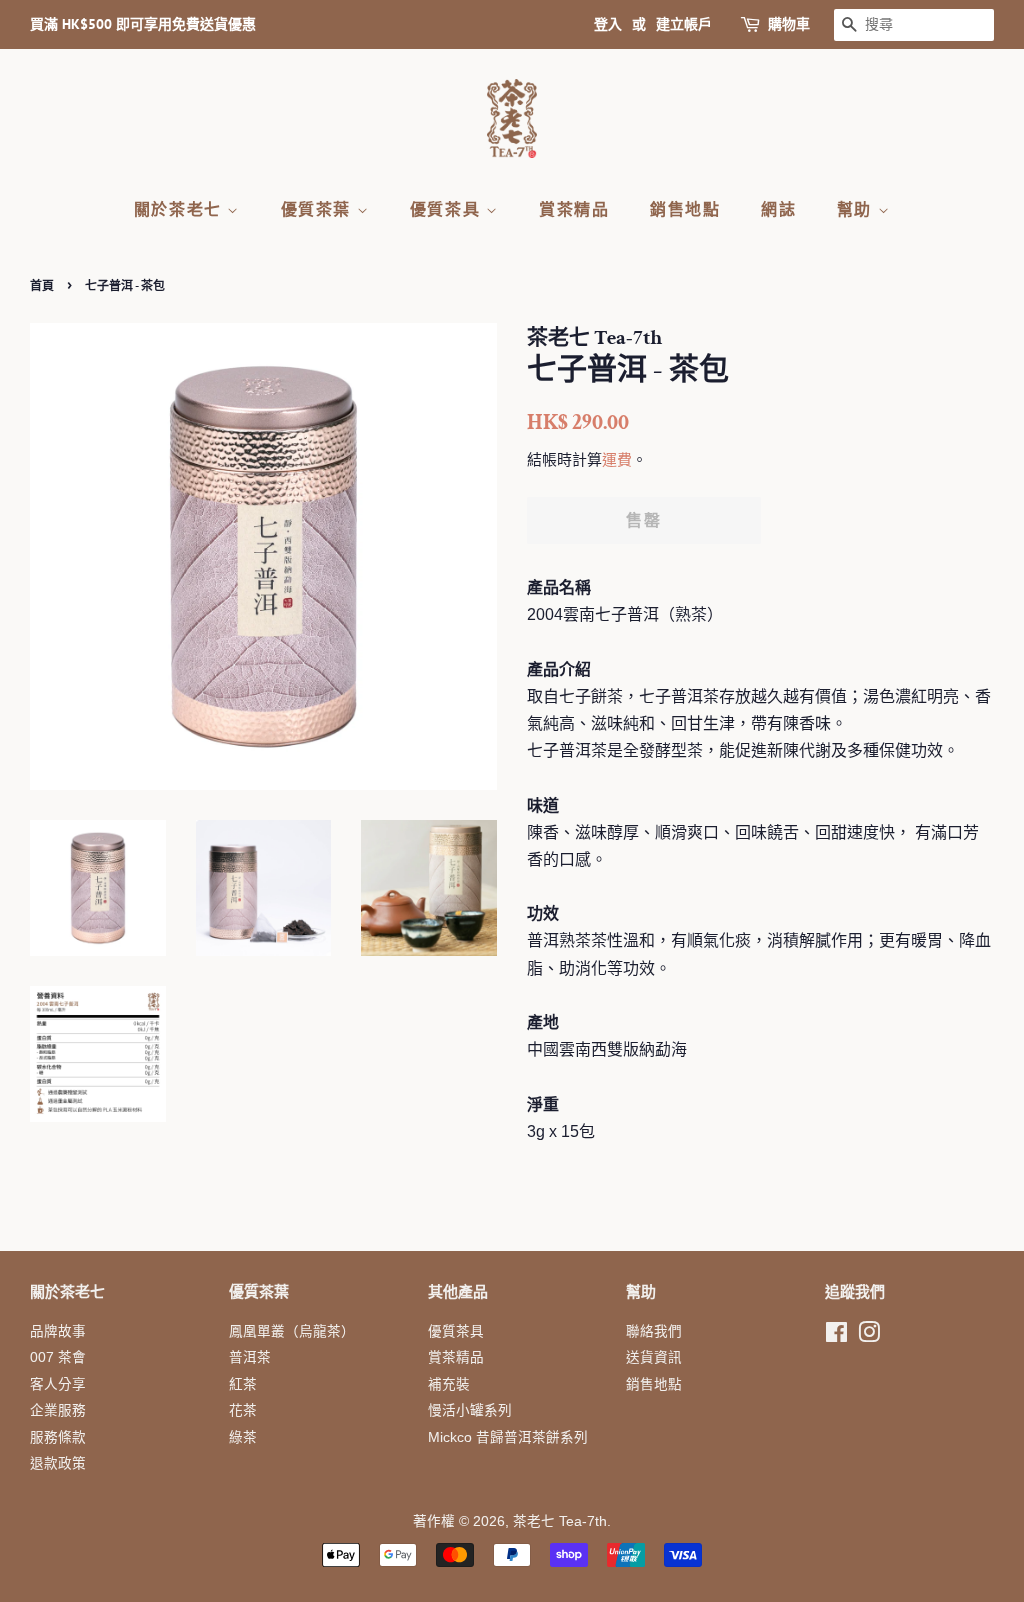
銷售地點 (685, 209)
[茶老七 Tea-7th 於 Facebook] (836, 1336)
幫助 (857, 209)
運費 (617, 459)
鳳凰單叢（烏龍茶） (292, 1331)
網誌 (778, 209)
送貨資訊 (654, 1357)
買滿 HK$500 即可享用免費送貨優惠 (143, 24)
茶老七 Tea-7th (560, 1521)
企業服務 (58, 1410)
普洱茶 (250, 1357)
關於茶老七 (181, 209)
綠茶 (243, 1437)
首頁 (42, 285)
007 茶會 (58, 1357)
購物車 (789, 24)
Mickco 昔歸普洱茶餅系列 (508, 1437)
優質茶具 (448, 209)
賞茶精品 (574, 209)
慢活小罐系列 (470, 1410)
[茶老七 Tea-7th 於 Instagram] (869, 1336)
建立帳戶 (684, 24)
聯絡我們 (654, 1331)
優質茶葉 (319, 209)
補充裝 (449, 1384)
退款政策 (58, 1463)
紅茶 (243, 1384)
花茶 (243, 1410)
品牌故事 (58, 1331)
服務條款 (58, 1437)
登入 (608, 24)
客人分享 (58, 1384)
